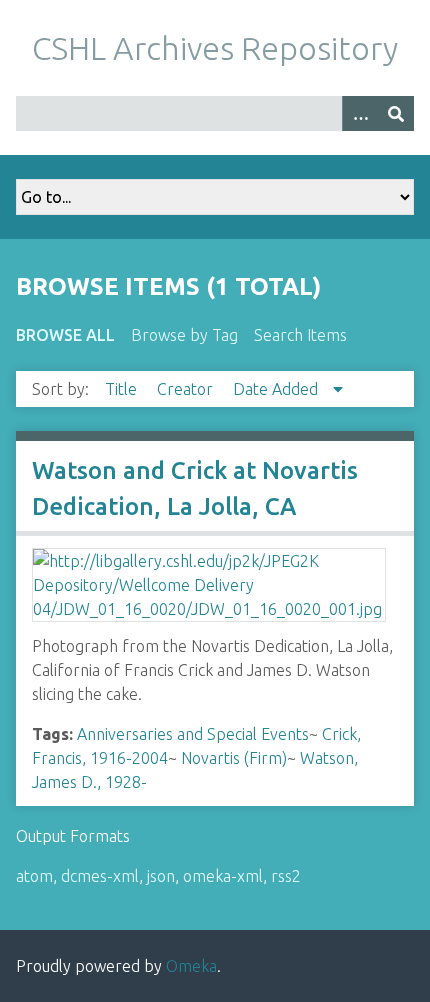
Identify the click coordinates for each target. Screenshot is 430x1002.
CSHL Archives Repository (215, 48)
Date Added (277, 389)
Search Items (300, 335)
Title (123, 389)
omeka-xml (223, 876)
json (161, 876)
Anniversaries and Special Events (193, 734)
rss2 (286, 876)
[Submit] (396, 113)
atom (34, 876)
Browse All (65, 335)
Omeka (191, 966)
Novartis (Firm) (234, 758)
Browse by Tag (184, 335)
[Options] (360, 113)
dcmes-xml (100, 876)
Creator (187, 389)
